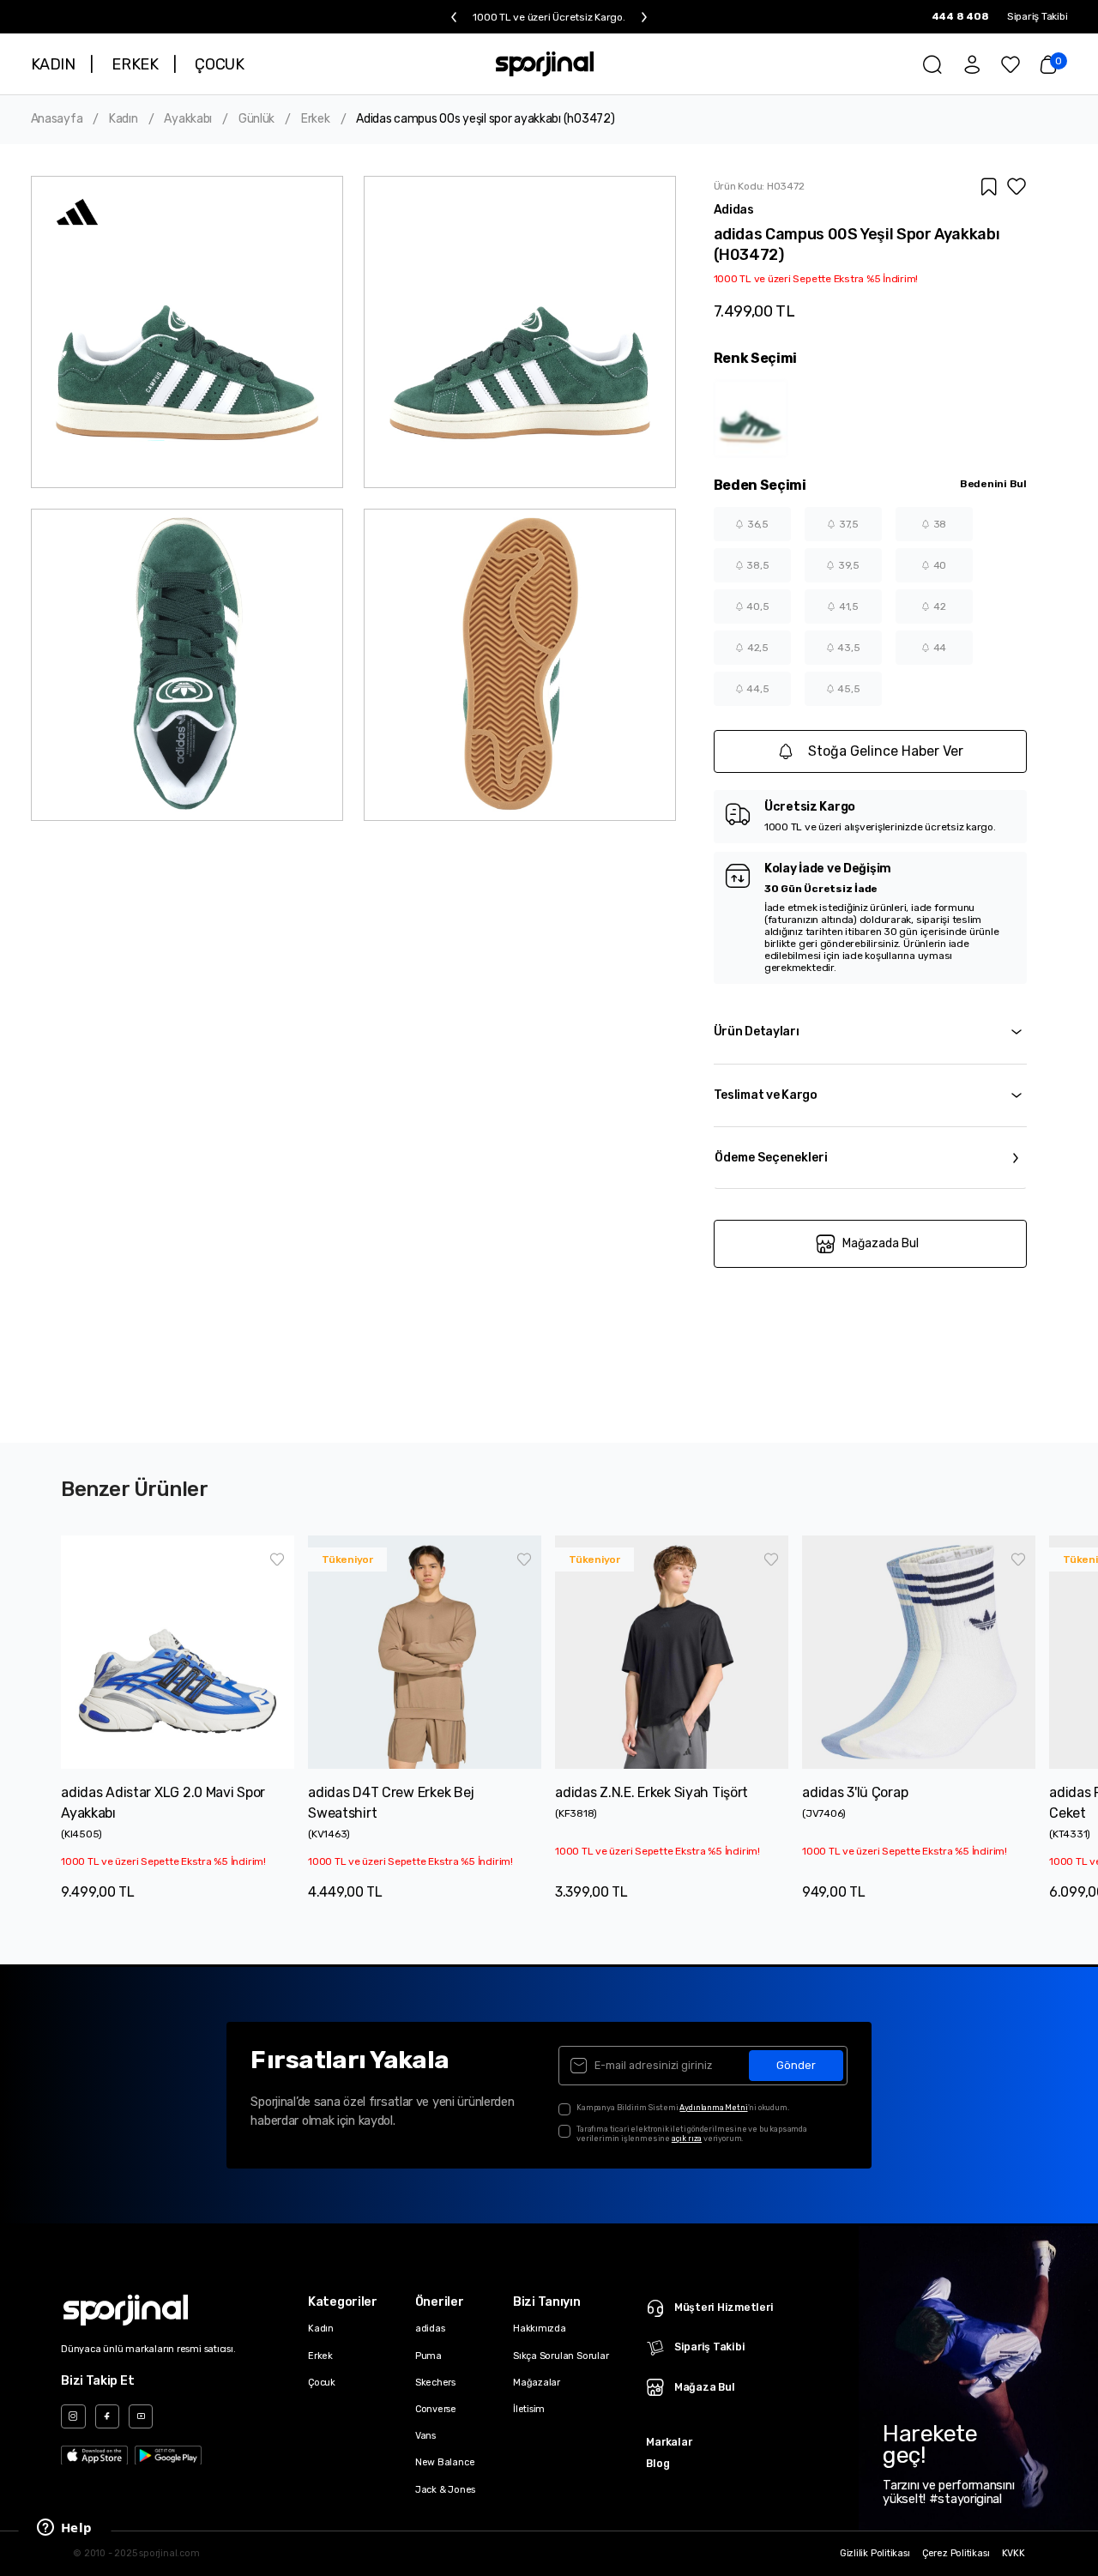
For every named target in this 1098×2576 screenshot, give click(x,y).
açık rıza (687, 2138)
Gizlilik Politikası (875, 2554)
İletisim (529, 2409)
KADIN (53, 64)
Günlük (256, 119)
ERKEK (135, 64)
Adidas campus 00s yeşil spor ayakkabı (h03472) (485, 119)
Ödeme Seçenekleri (771, 1158)
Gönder (796, 2065)
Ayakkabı (188, 119)
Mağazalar (537, 2383)
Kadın (124, 119)
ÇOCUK (219, 64)
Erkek (316, 119)
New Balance (445, 2462)
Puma (428, 2356)
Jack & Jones (445, 2490)
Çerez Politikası (956, 2554)
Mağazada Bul (881, 1243)
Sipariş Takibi (1038, 16)
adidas (430, 2329)
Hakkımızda (540, 2329)
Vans (425, 2436)
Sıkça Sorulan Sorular (561, 2356)
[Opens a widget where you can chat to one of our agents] (64, 2529)
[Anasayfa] (544, 64)
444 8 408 (960, 16)
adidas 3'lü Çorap (855, 1792)
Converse (436, 2409)
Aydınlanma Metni (713, 2107)
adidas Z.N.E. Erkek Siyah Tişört (652, 1792)
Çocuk (322, 2383)
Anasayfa (57, 119)
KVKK (1014, 2554)
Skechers (435, 2383)
